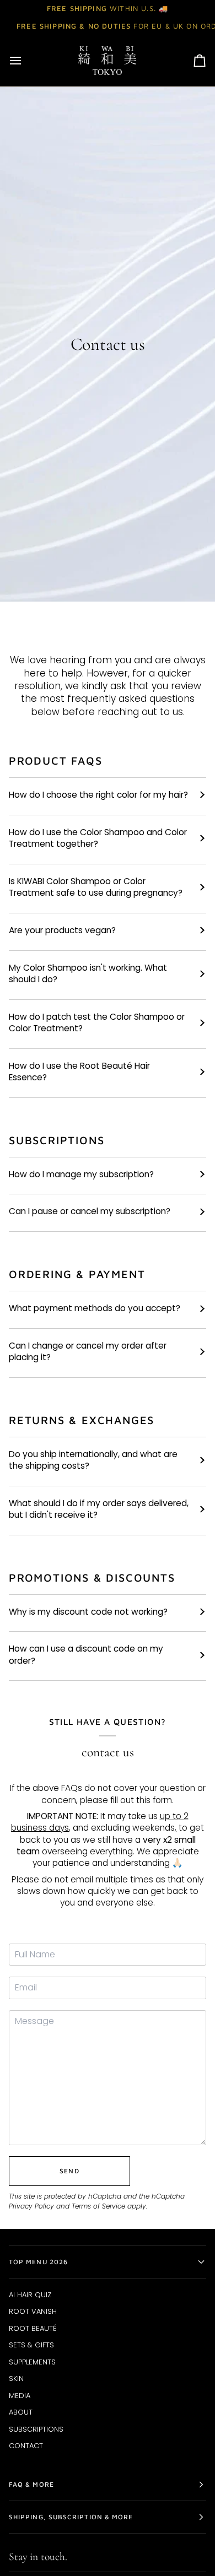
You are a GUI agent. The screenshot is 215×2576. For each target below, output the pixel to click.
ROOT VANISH (33, 2311)
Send (69, 2171)
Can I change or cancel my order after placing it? (88, 1351)
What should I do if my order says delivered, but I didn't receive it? (99, 1509)
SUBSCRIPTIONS (36, 2429)
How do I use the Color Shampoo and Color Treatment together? (98, 838)
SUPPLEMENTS (32, 2362)
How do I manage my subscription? (81, 1174)
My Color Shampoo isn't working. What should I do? (88, 973)
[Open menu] (25, 61)
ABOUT (21, 2412)
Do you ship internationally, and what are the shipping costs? (93, 1460)
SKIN (16, 2379)
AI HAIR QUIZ (30, 2295)
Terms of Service (98, 2206)
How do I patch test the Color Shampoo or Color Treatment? (97, 1022)
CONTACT (26, 2446)
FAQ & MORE (31, 2484)
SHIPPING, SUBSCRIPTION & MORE (71, 2517)
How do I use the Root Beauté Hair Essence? (79, 1071)
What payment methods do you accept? (95, 1308)
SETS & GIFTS (31, 2345)
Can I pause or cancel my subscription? (90, 1211)
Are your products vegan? (62, 930)
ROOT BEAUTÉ (33, 2328)
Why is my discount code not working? (88, 1612)
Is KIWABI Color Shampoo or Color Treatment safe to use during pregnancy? (96, 887)
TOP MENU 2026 (38, 2262)
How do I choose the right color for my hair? (98, 795)
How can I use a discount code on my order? (86, 1654)
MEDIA (20, 2396)
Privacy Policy (31, 2206)
